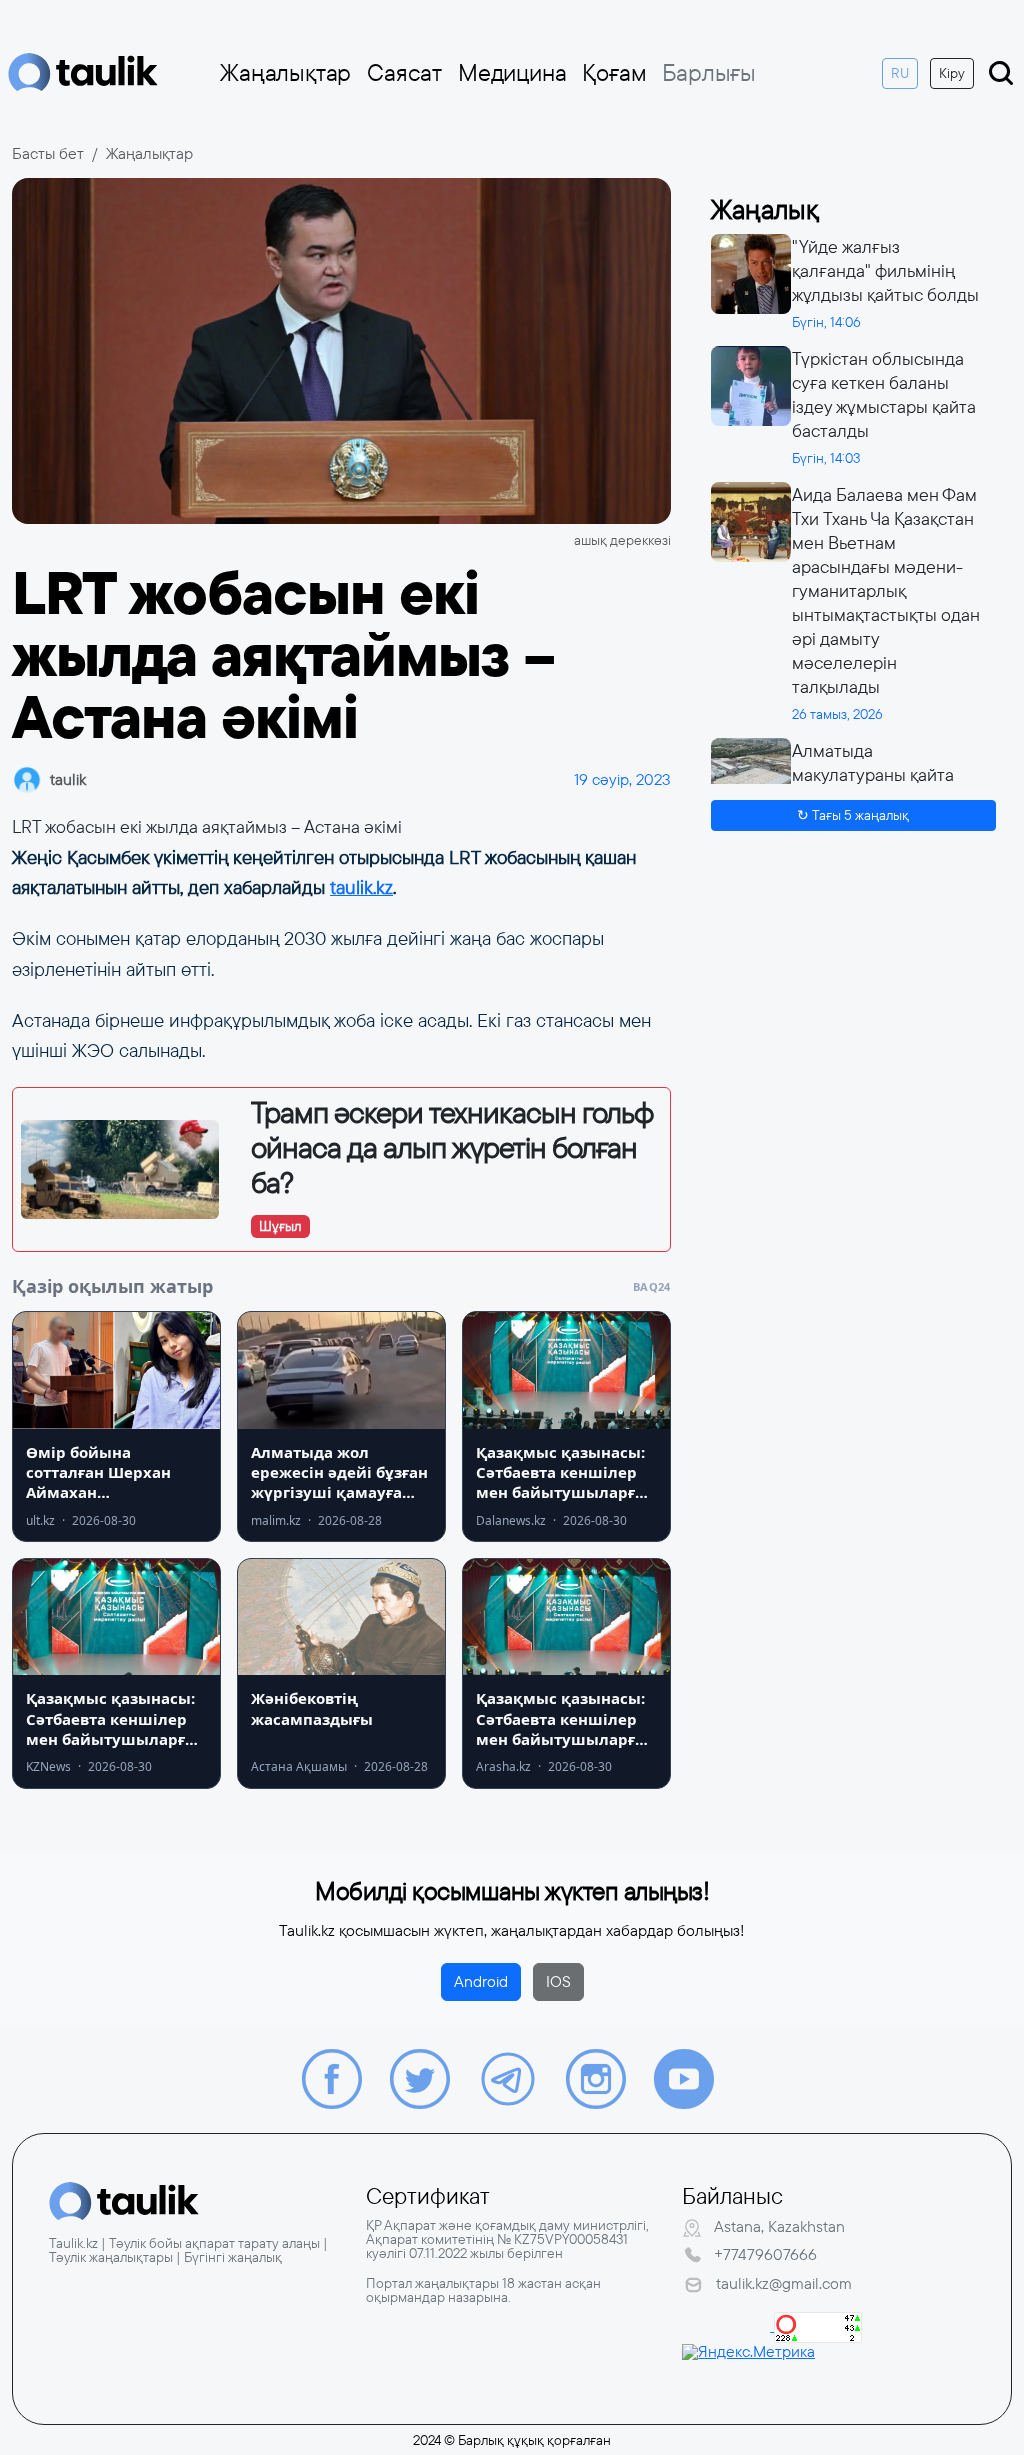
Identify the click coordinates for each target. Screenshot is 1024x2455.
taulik (68, 779)
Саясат (404, 73)
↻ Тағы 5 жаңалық (853, 815)
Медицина (512, 73)
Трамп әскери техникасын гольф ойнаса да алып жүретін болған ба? (452, 1148)
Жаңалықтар (285, 73)
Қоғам (614, 73)
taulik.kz (361, 887)
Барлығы (709, 73)
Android (481, 1981)
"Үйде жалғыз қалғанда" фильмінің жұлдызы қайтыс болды (885, 271)
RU (900, 73)
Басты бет (48, 153)
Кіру (952, 73)
